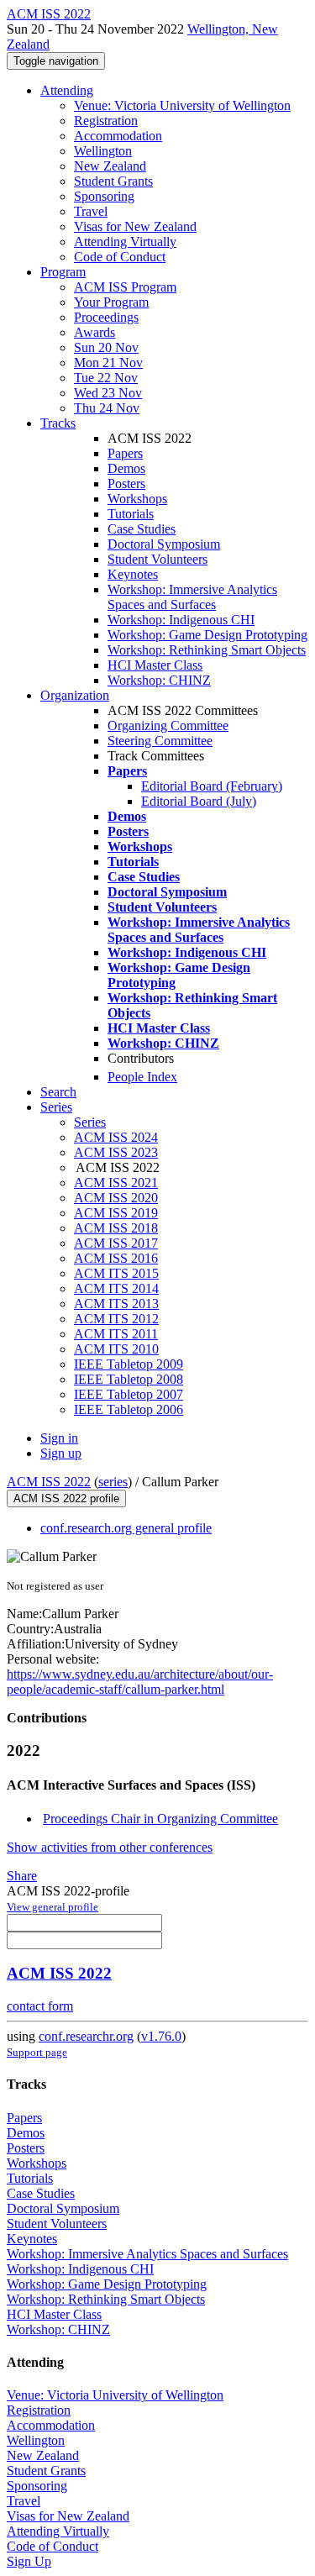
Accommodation (118, 136)
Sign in (59, 1438)
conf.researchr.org (86, 2036)
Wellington (103, 151)
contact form (40, 2006)
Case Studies (142, 529)
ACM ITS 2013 (116, 1304)
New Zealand (110, 166)
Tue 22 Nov (106, 378)
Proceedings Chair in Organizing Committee (160, 1819)
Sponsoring (104, 196)
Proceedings (106, 317)
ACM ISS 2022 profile (66, 1498)
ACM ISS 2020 (116, 1198)
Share (22, 1876)
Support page (37, 2052)
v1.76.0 (161, 2036)
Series (90, 1122)
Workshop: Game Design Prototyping (207, 635)
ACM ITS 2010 (116, 1349)
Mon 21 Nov (108, 363)
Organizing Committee (168, 725)
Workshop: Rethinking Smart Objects (207, 650)
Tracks (58, 423)
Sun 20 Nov (106, 347)
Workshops (137, 499)
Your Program (111, 302)
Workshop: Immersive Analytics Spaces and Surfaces (192, 597)
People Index (142, 1077)
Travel (91, 211)
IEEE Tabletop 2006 (129, 1409)
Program (63, 272)
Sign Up (29, 2561)
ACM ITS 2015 (116, 1273)
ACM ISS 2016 (116, 1258)
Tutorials (131, 514)
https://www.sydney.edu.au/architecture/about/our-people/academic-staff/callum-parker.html (140, 1682)
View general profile (52, 1907)
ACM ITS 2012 (116, 1319)
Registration (106, 121)
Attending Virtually (125, 242)
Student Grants (113, 181)
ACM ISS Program (125, 287)
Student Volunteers (157, 559)
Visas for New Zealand (135, 226)
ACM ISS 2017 (116, 1243)
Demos (126, 468)
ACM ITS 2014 (116, 1288)
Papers (125, 453)
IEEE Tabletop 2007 (129, 1394)
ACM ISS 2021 (116, 1183)
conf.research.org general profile (126, 1528)
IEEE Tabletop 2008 (129, 1379)
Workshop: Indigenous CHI (181, 620)
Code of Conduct (120, 257)
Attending (67, 90)
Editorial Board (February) (212, 786)
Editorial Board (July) (199, 801)
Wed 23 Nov (108, 393)
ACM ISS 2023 (116, 1152)
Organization (75, 695)
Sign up (61, 1453)
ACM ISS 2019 (116, 1213)
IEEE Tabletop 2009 (129, 1364)
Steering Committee (160, 741)
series (113, 1482)
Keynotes (133, 574)
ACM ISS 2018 (116, 1228)
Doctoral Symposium (164, 544)
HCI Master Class (155, 665)
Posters (126, 484)
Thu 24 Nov (107, 408)
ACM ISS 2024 (116, 1137)
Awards (94, 332)
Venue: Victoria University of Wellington (182, 105)
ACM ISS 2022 (49, 1482)
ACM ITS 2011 (116, 1334)
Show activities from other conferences (110, 1847)
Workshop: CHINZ (159, 680)
